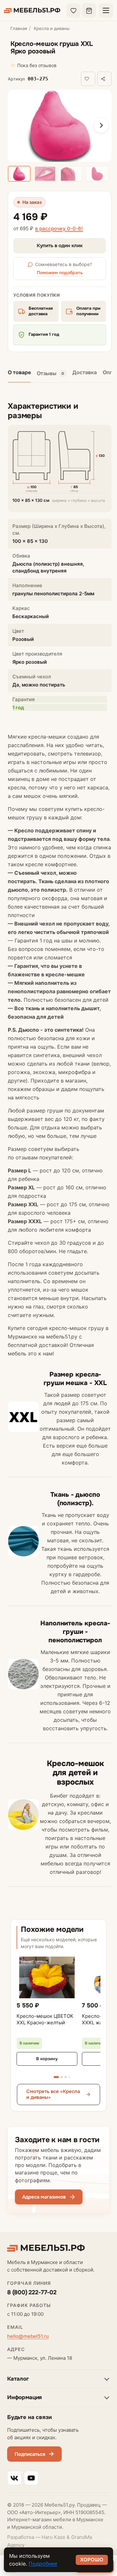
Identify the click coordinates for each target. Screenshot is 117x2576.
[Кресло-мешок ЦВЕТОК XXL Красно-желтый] (47, 1977)
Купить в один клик (60, 246)
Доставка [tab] (85, 372)
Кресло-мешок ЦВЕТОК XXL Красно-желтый (45, 2019)
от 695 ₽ (48, 229)
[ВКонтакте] (14, 2478)
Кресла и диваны (52, 28)
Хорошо (92, 2560)
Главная (19, 28)
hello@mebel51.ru (28, 2336)
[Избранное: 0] (73, 10)
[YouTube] (31, 2478)
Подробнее (43, 2564)
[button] (41, 79)
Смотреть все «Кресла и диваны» (53, 2095)
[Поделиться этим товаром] (104, 79)
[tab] (52, 374)
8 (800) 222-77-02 (32, 2292)
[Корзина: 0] (89, 10)
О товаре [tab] (19, 372)
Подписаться (30, 2454)
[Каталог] (106, 10)
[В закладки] (88, 79)
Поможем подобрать (60, 273)
